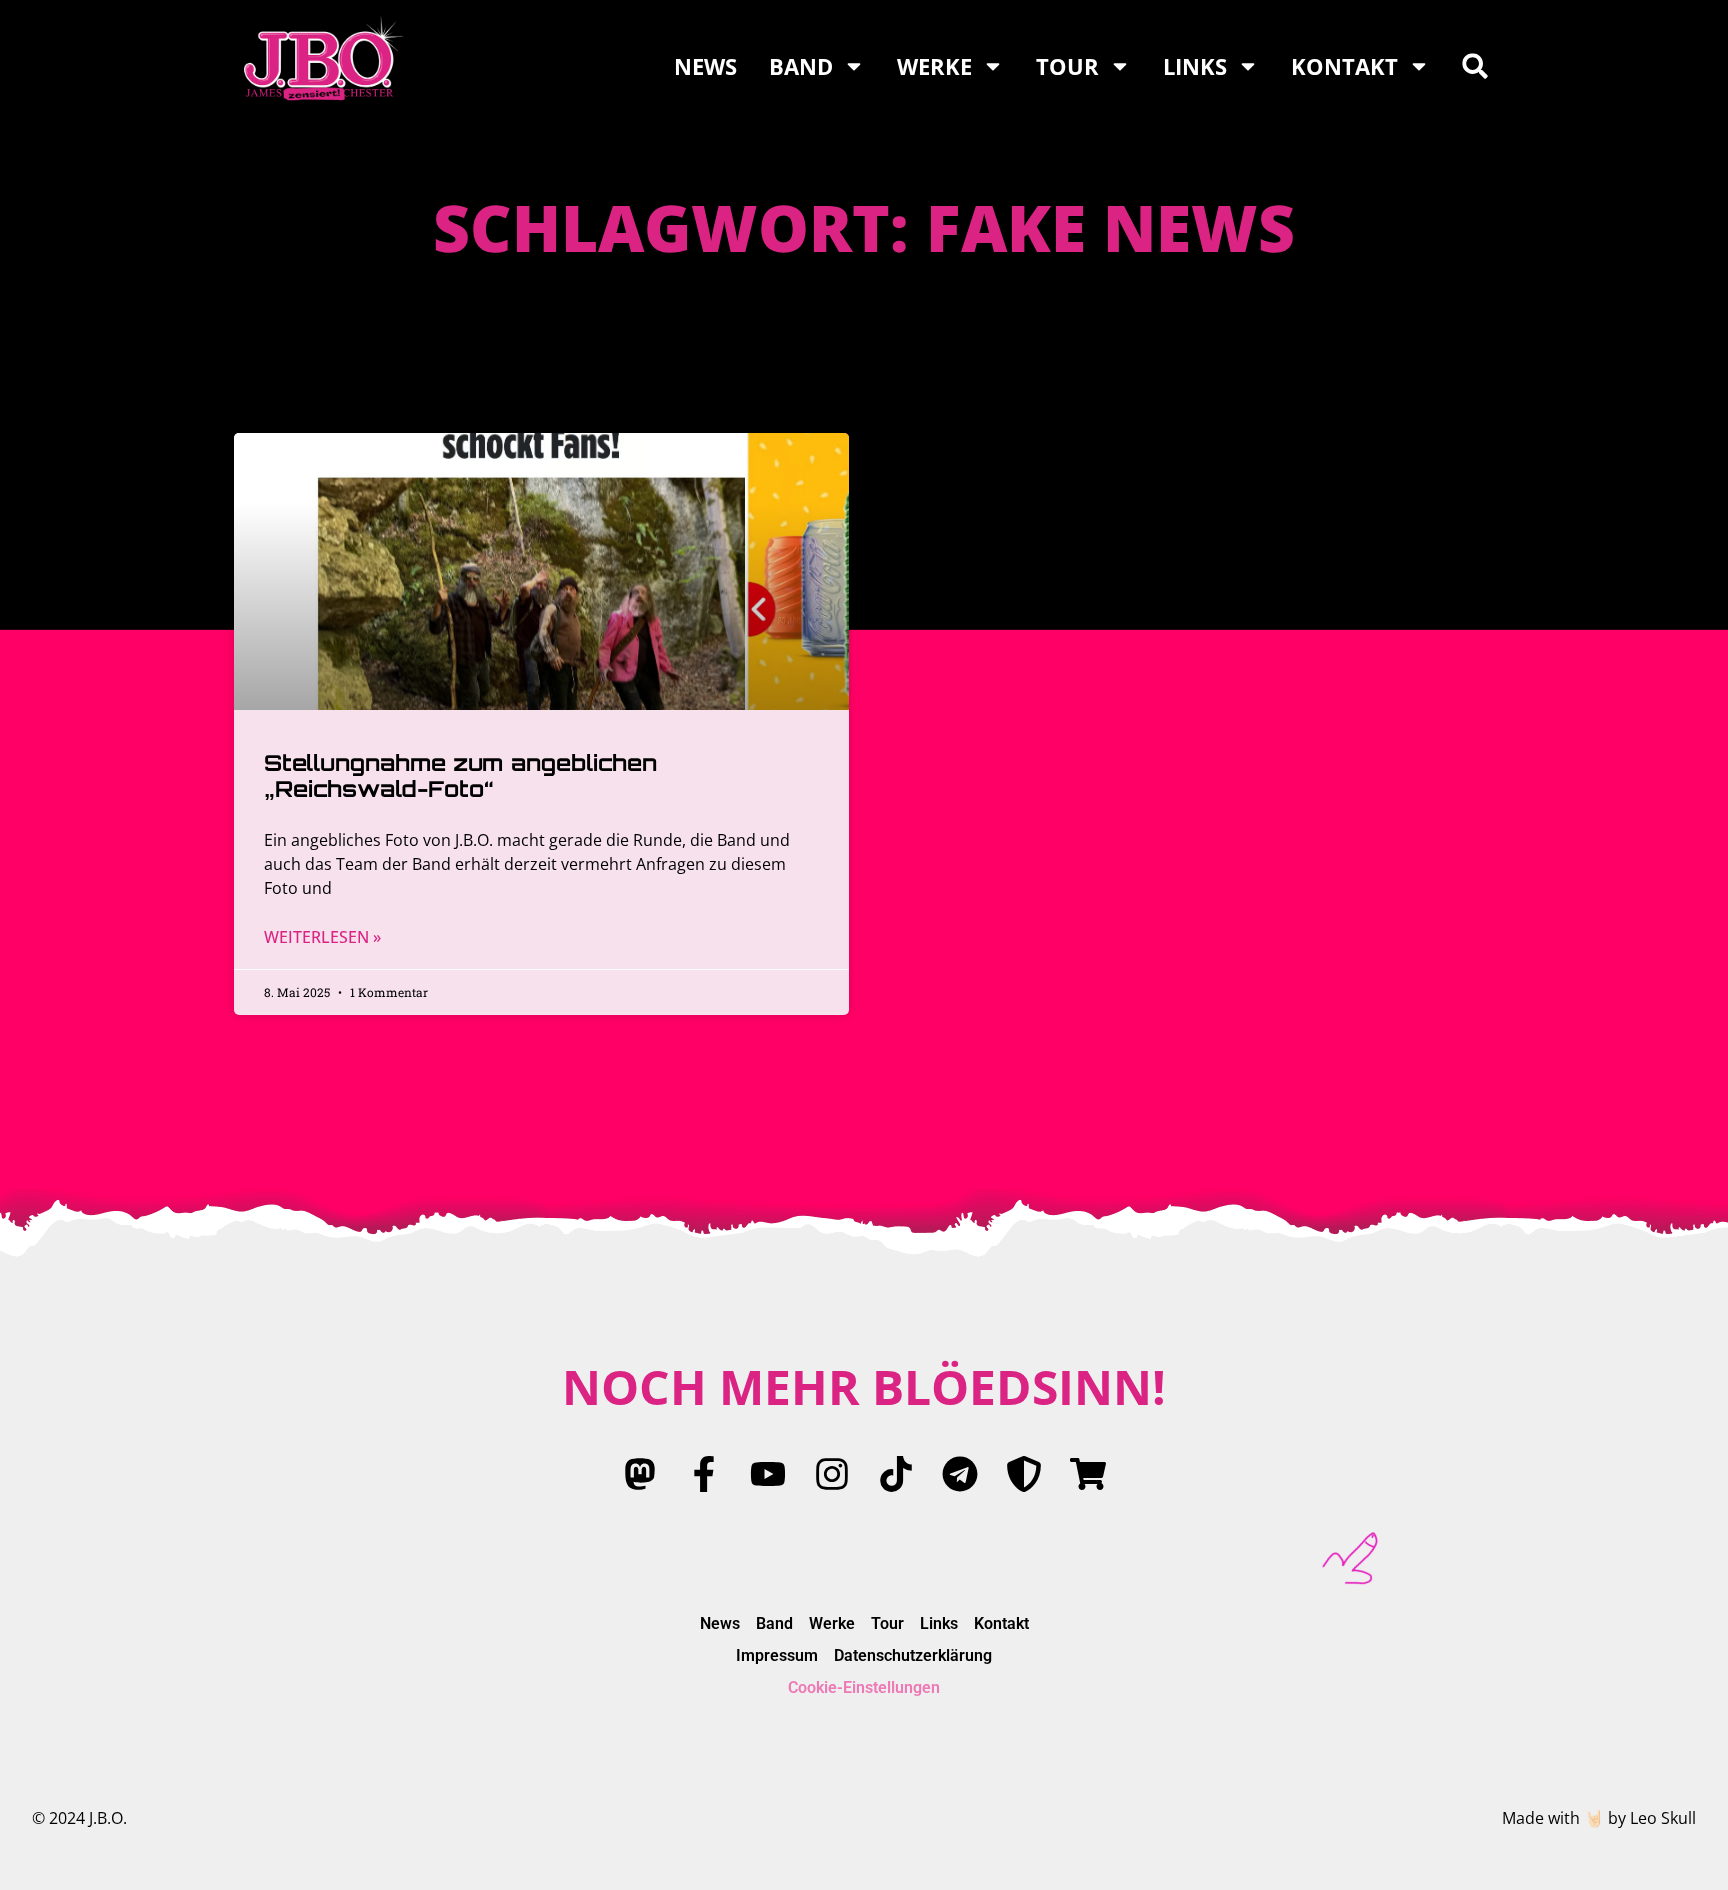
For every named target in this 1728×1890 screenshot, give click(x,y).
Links (1195, 66)
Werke (934, 66)
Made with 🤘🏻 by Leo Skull (1599, 1818)
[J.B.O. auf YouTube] (768, 1474)
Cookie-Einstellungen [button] (864, 1687)
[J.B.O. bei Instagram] (832, 1474)
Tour (1067, 66)
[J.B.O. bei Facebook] (704, 1474)
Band (801, 66)
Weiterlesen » (322, 937)
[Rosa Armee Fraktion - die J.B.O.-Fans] (1024, 1474)
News (705, 66)
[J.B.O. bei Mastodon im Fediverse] (640, 1474)
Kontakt (1344, 66)
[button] (1475, 66)
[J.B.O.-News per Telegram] (960, 1474)
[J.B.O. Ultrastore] (1088, 1474)
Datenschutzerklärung (913, 1655)
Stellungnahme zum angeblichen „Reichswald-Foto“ (460, 775)
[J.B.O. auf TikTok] (896, 1474)
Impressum (777, 1655)
